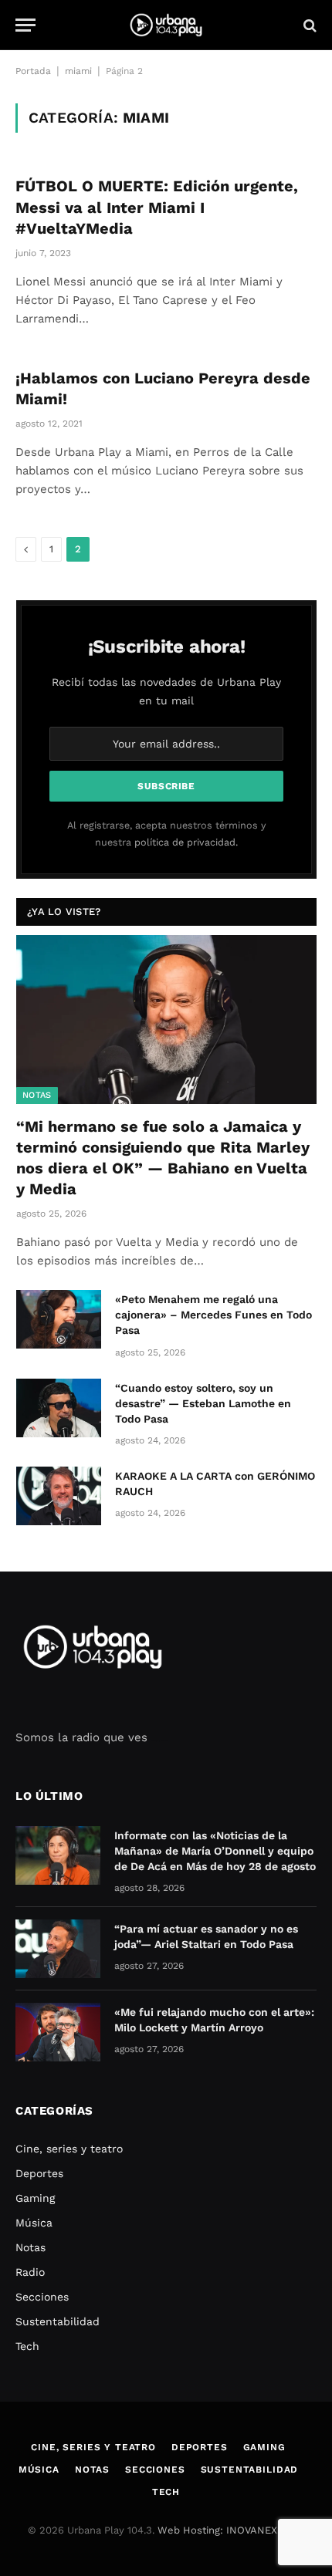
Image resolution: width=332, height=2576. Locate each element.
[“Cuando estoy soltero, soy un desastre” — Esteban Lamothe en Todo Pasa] (59, 1408)
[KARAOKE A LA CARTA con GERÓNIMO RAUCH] (59, 1496)
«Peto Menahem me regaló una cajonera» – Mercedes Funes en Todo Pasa (213, 1315)
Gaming (35, 2198)
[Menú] (25, 25)
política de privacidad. (186, 842)
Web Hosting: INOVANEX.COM (230, 2530)
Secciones (42, 2297)
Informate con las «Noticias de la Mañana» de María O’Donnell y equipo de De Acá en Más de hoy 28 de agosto (215, 1851)
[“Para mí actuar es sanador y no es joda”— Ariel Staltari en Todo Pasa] (58, 1949)
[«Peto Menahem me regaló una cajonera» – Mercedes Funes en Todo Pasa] (59, 1319)
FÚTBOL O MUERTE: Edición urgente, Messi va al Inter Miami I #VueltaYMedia (157, 207)
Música (34, 2223)
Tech (27, 2346)
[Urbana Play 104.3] (166, 25)
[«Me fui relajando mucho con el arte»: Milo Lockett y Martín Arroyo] (58, 2032)
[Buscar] (308, 25)
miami (78, 71)
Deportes (39, 2173)
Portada (33, 71)
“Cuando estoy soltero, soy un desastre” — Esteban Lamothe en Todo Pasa (203, 1403)
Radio (30, 2272)
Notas (37, 1095)
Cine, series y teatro (69, 2149)
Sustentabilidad (58, 2321)
